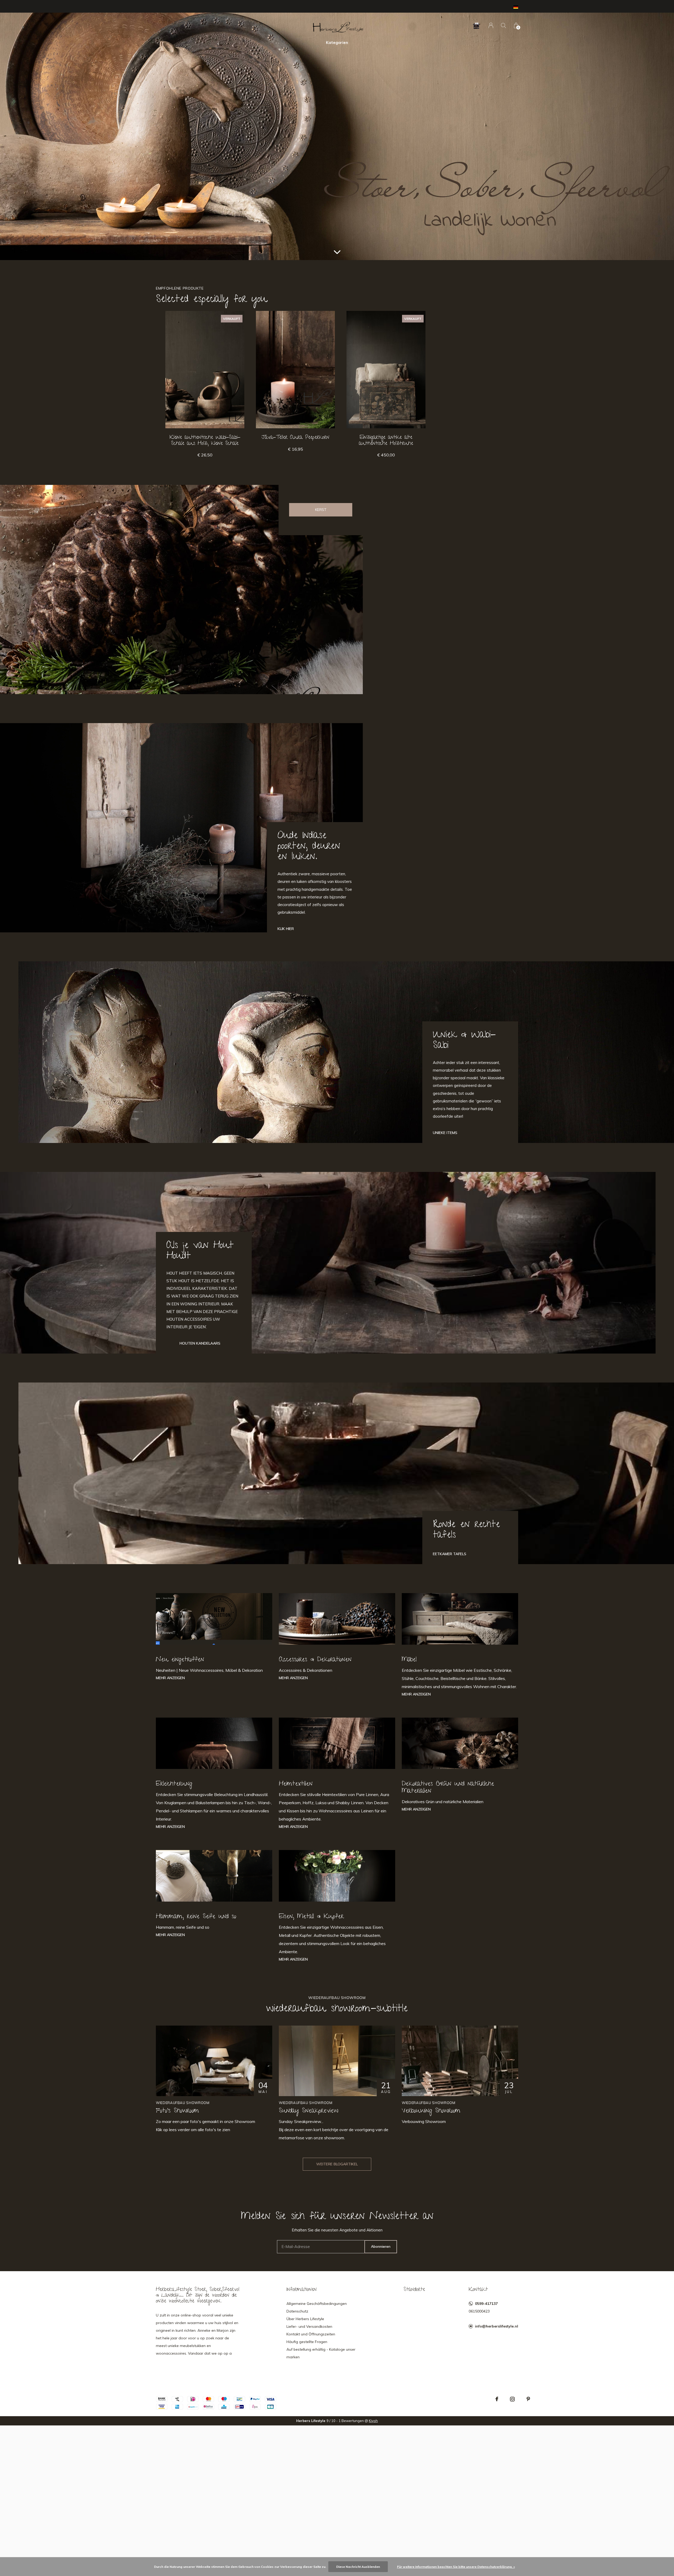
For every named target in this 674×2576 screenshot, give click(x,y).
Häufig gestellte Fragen (307, 2342)
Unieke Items (445, 1133)
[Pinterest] (528, 2399)
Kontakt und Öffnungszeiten (311, 2334)
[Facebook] (497, 2399)
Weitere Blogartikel (337, 2164)
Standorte (414, 2290)
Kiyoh (373, 2421)
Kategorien (337, 43)
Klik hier (286, 929)
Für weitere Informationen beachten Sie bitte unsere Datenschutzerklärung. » (456, 2567)
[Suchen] (504, 25)
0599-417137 (486, 2304)
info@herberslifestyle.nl (497, 2326)
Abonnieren (381, 2246)
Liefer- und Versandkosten (309, 2326)
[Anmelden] (491, 25)
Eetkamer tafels (450, 1554)
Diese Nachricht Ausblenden (358, 2567)
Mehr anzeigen (170, 1678)
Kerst (321, 510)
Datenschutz (297, 2311)
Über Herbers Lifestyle (305, 2319)
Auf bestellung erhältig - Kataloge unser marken (321, 2353)
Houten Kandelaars (200, 1343)
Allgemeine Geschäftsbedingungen (317, 2304)
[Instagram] (512, 2399)
